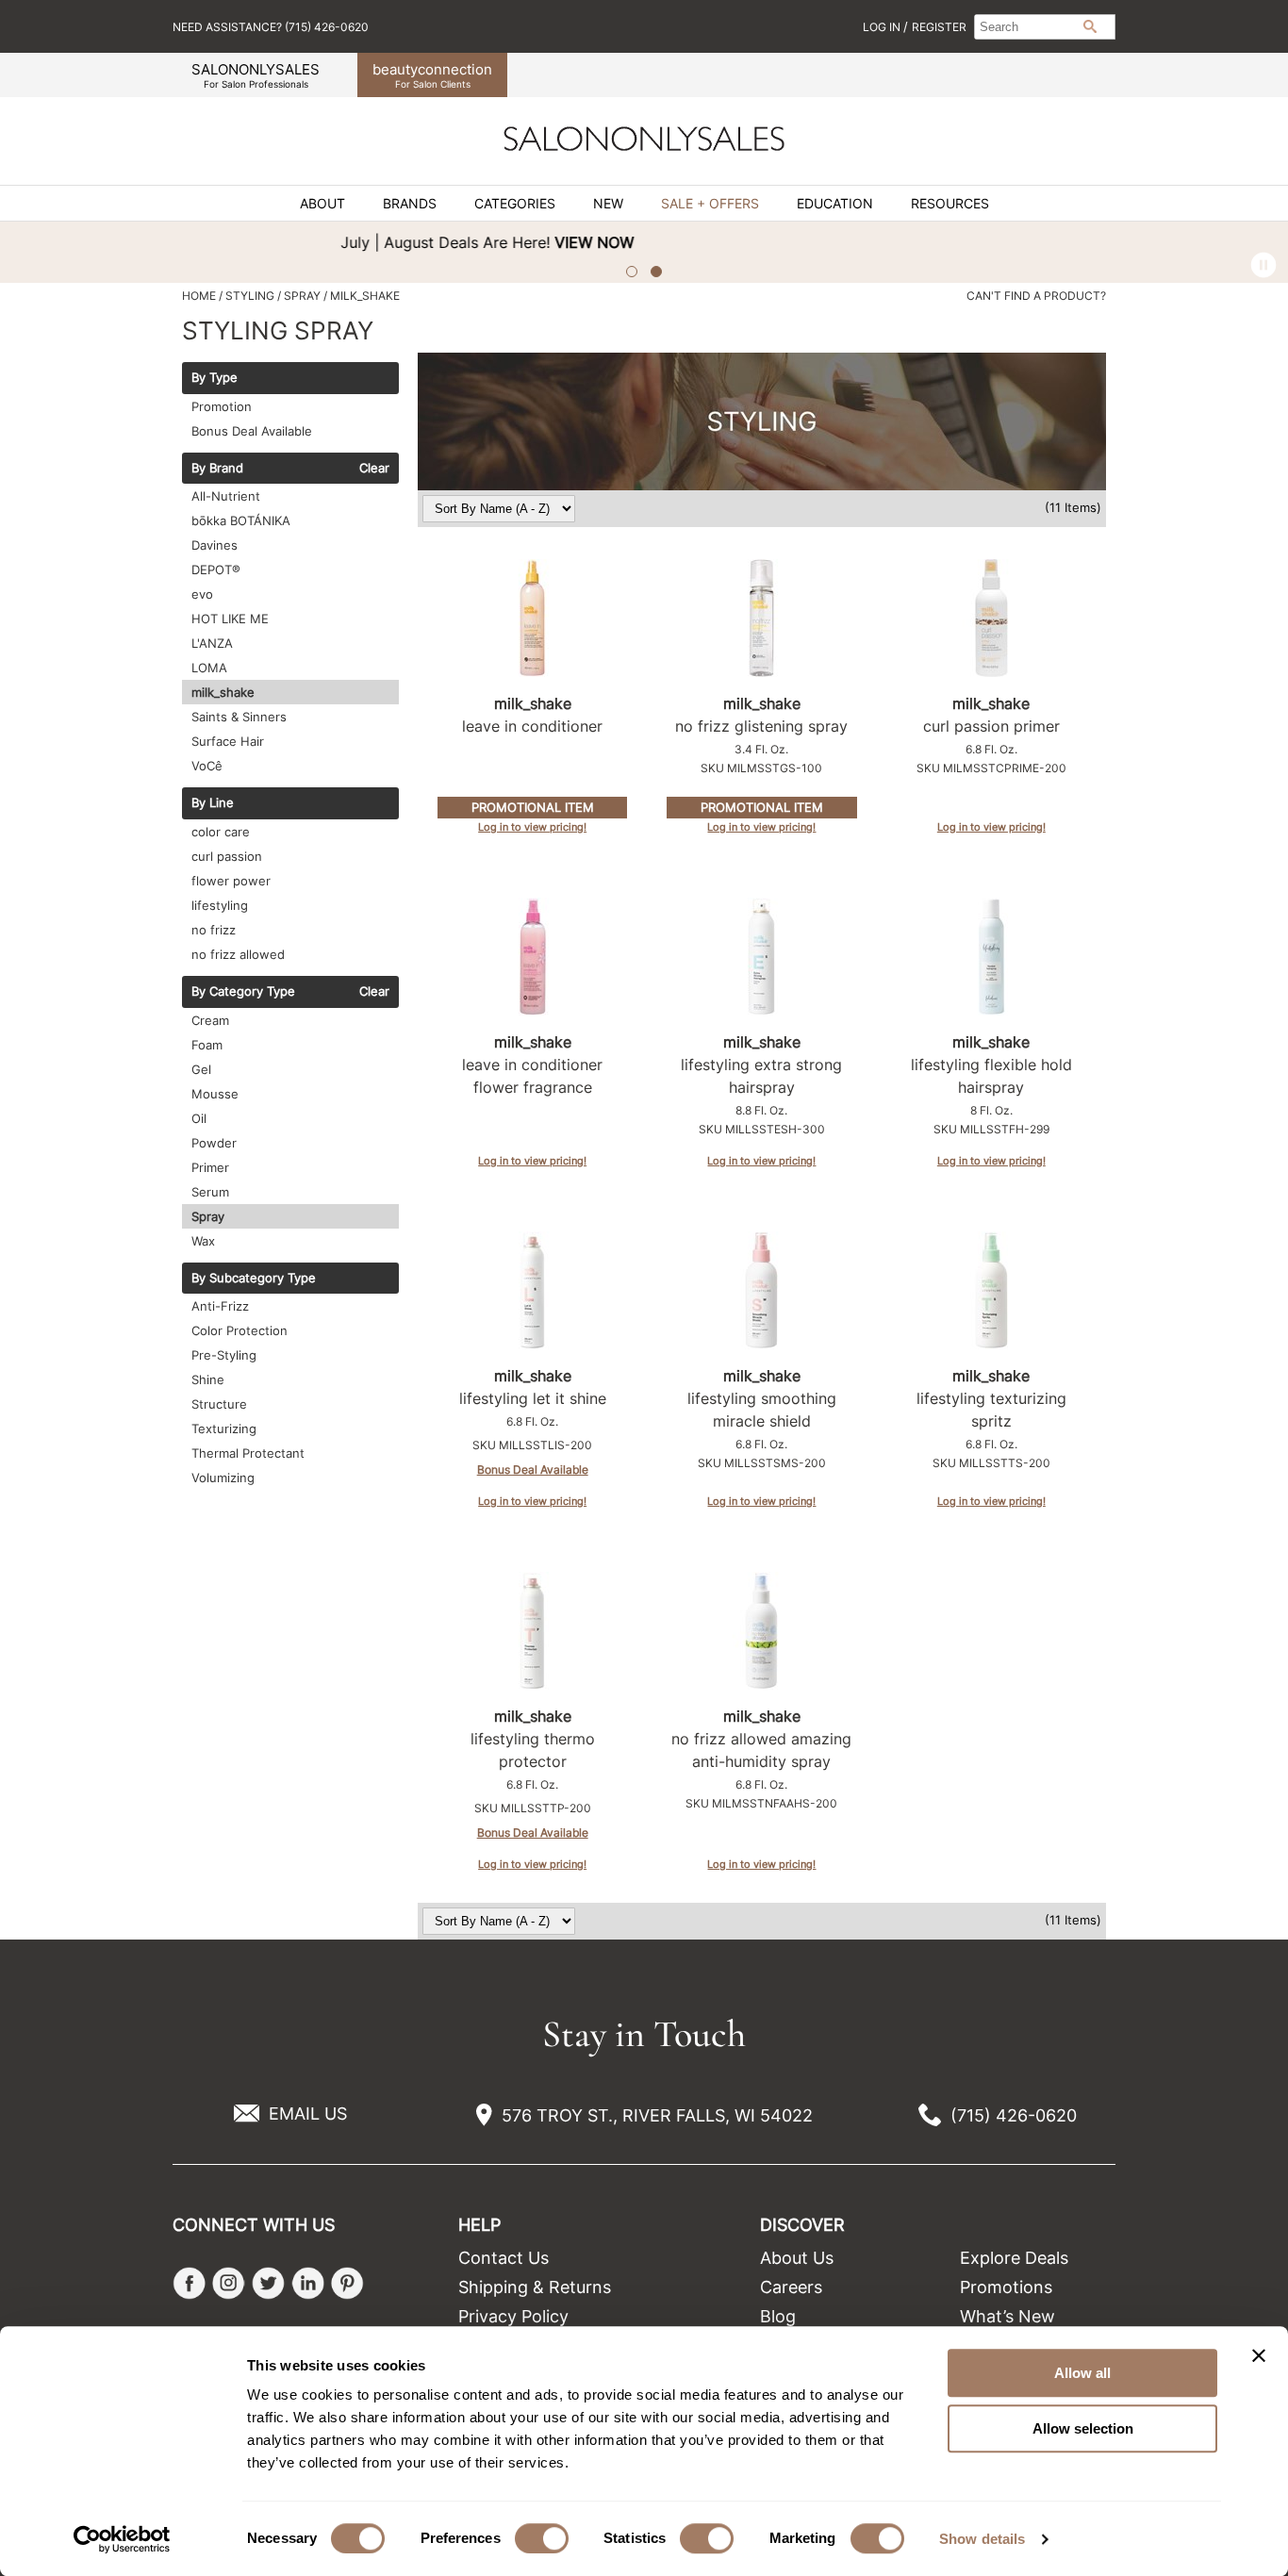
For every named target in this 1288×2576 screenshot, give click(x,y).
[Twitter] (268, 2283)
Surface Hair (228, 741)
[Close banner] (1259, 2355)
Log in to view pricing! (532, 827)
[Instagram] (229, 2283)
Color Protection (239, 1330)
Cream (210, 1020)
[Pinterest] (347, 2283)
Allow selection (1083, 2428)
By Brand (217, 469)
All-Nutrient (226, 496)
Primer (210, 1167)
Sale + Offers (710, 204)
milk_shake (223, 692)
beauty (432, 75)
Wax (203, 1241)
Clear (374, 469)
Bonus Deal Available (252, 431)
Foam (207, 1045)
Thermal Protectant (248, 1453)
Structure (219, 1404)
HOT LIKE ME (230, 619)
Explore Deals (1014, 2258)
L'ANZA (212, 643)
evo (202, 594)
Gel (201, 1069)
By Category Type (243, 992)
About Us (797, 2258)
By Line (213, 803)
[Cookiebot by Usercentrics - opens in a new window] (122, 2539)
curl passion (227, 856)
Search (1090, 26)
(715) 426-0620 (1014, 2115)
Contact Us (504, 2258)
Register (939, 27)
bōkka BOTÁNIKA (241, 520)
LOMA (209, 668)
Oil (199, 1118)
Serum (210, 1192)
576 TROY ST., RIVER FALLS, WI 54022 (657, 2115)
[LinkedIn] (308, 2283)
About (322, 204)
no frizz (214, 930)
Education (835, 204)
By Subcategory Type (254, 1279)
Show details (982, 2539)
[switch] (542, 2538)
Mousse (215, 1094)
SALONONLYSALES (256, 75)
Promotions (1006, 2287)
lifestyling (220, 905)
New (608, 204)
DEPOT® (216, 570)
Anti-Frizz (220, 1306)
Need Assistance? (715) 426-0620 (271, 27)
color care (221, 832)
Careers (791, 2287)
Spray (208, 1216)
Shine (208, 1379)
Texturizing (224, 1428)
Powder (214, 1143)
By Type (215, 378)
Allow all (1082, 2373)
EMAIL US (308, 2114)
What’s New (1007, 2316)
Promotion (222, 406)
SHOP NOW (1218, 242)
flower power (231, 881)
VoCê (207, 766)
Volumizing (223, 1478)
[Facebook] (189, 2283)
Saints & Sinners (239, 717)
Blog (778, 2316)
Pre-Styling (224, 1355)
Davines (215, 545)
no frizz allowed (238, 954)
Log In (883, 27)
